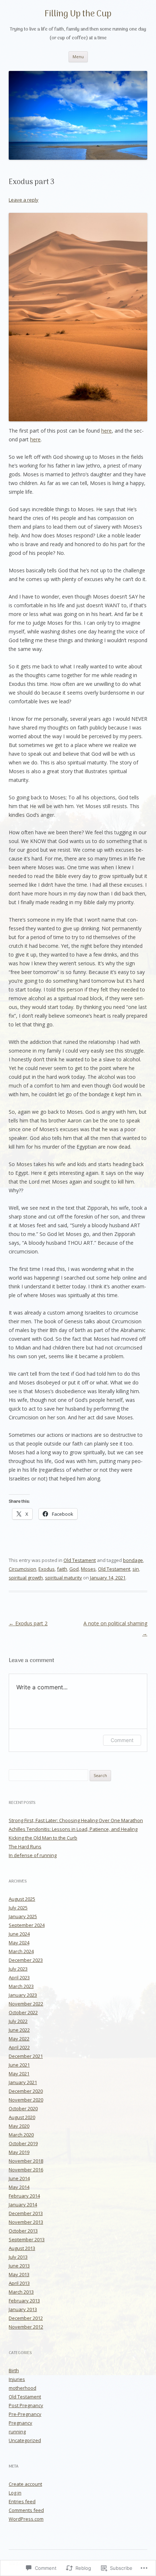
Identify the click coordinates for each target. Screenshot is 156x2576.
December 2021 (26, 2056)
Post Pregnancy (26, 2405)
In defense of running (33, 1855)
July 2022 (18, 2021)
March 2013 (21, 2292)
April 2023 (19, 1977)
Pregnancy (20, 2423)
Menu (78, 57)
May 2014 (19, 2187)
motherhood (22, 2388)
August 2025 (22, 1899)
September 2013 (27, 2239)
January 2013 (23, 2309)
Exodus (47, 1569)
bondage (133, 1560)
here (106, 431)
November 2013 (26, 2222)
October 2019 (23, 2143)
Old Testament (80, 1560)
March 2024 (21, 1951)
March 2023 (21, 1986)
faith (62, 1569)
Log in (15, 2493)
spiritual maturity (63, 1578)
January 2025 (23, 1916)
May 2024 (19, 1943)
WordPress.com (26, 2519)
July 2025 (18, 1908)
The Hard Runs (25, 1846)
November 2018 (26, 2161)
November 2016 (26, 2170)
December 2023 (26, 1960)
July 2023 (18, 1969)
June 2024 (19, 1934)
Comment (122, 1740)
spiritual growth (26, 1578)
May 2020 (19, 2126)
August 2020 (22, 2117)
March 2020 (21, 2135)
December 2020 (26, 2091)
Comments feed (26, 2510)
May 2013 (19, 2274)
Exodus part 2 (28, 1623)
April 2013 (19, 2283)
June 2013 (19, 2266)
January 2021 (23, 2082)
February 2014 (24, 2196)
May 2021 (19, 2074)
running (17, 2432)
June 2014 (19, 2178)
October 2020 (23, 2108)
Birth (14, 2370)
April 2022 (19, 2047)
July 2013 (18, 2257)
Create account (25, 2484)
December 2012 (26, 2318)
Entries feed (22, 2501)
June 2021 (19, 2065)
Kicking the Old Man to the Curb (43, 1838)
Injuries (17, 2379)
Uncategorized (25, 2440)
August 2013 (22, 2248)
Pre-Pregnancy (25, 2414)
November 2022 (26, 2004)
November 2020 (26, 2100)
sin (136, 1569)
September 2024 (27, 1925)
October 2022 (23, 2012)
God (74, 1569)
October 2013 (23, 2231)
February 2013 (24, 2301)
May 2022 (19, 2039)
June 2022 (19, 2030)
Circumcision (22, 1569)
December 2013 (26, 2213)
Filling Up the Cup (78, 14)
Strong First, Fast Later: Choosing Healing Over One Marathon (76, 1820)
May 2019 (19, 2152)
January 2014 (23, 2205)
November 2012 (26, 2327)
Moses (88, 1569)
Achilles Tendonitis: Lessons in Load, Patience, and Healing (73, 1829)
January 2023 (23, 1995)
